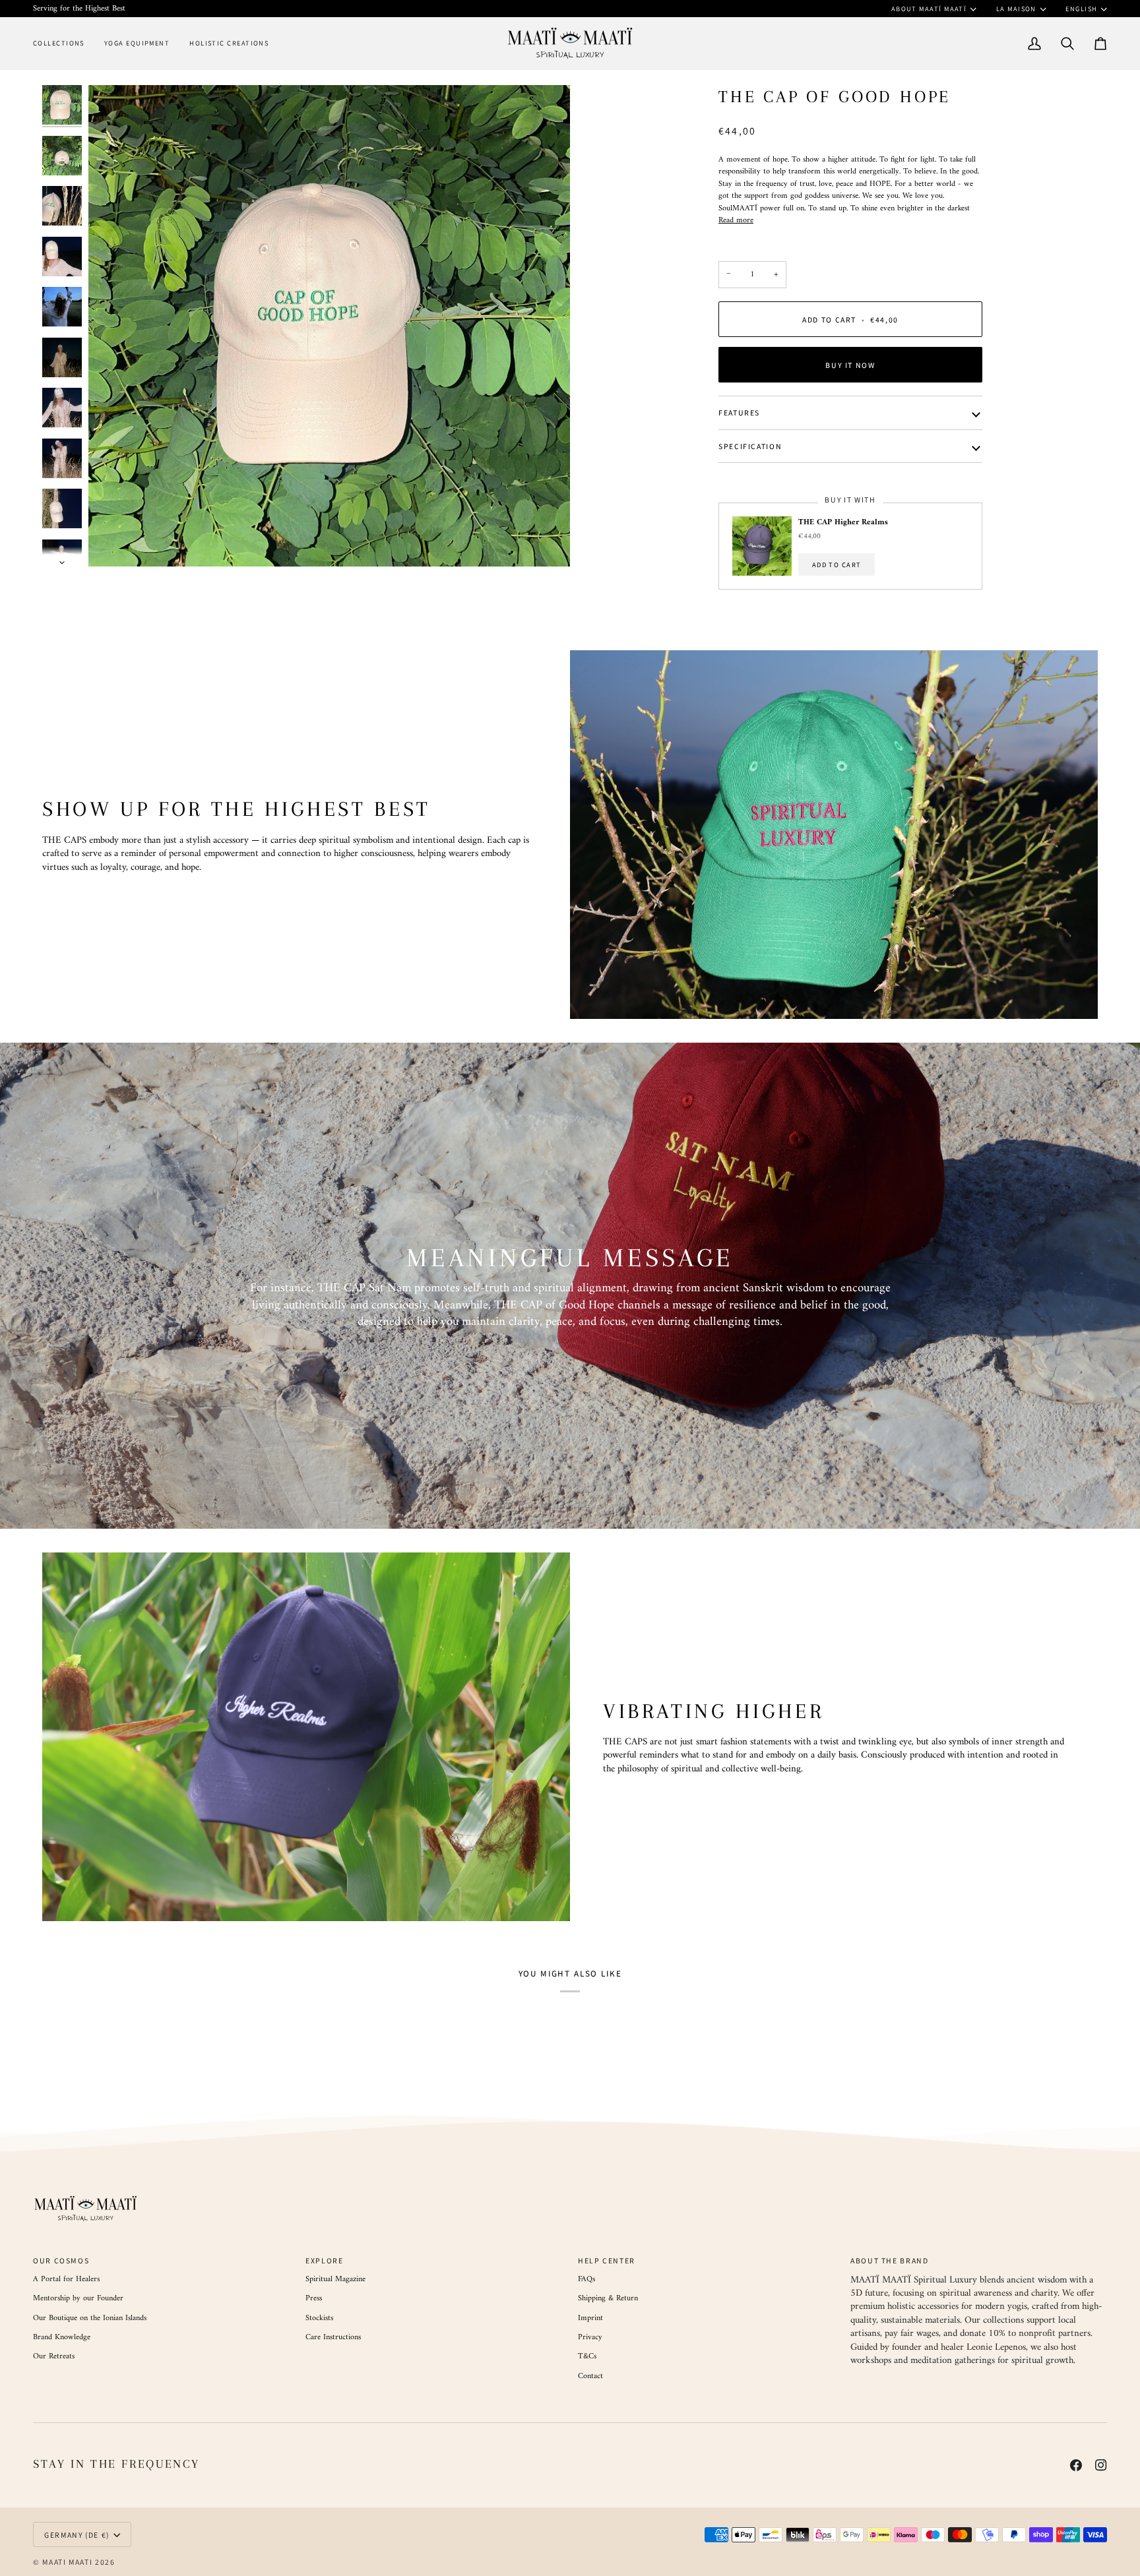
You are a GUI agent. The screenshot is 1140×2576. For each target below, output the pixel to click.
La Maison (1016, 9)
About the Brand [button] (890, 2260)
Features (739, 413)
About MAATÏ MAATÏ (929, 9)
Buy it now (850, 365)
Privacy (590, 2337)
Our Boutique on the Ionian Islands (90, 2318)
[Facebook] (1076, 2465)
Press (314, 2298)
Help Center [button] (607, 2260)
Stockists (319, 2318)
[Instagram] (1101, 2465)
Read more (736, 220)
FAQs (586, 2279)
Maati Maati (67, 2562)
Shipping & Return (608, 2298)
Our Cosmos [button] (61, 2260)
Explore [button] (324, 2260)
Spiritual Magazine (335, 2279)
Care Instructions (333, 2337)
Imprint (590, 2318)
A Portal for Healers (66, 2279)
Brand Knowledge (62, 2337)
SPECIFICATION (750, 446)
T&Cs (587, 2356)
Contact (590, 2376)
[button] (64, 43)
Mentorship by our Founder (78, 2298)
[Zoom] (329, 326)
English (1081, 9)
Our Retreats (54, 2356)
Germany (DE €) (77, 2535)
